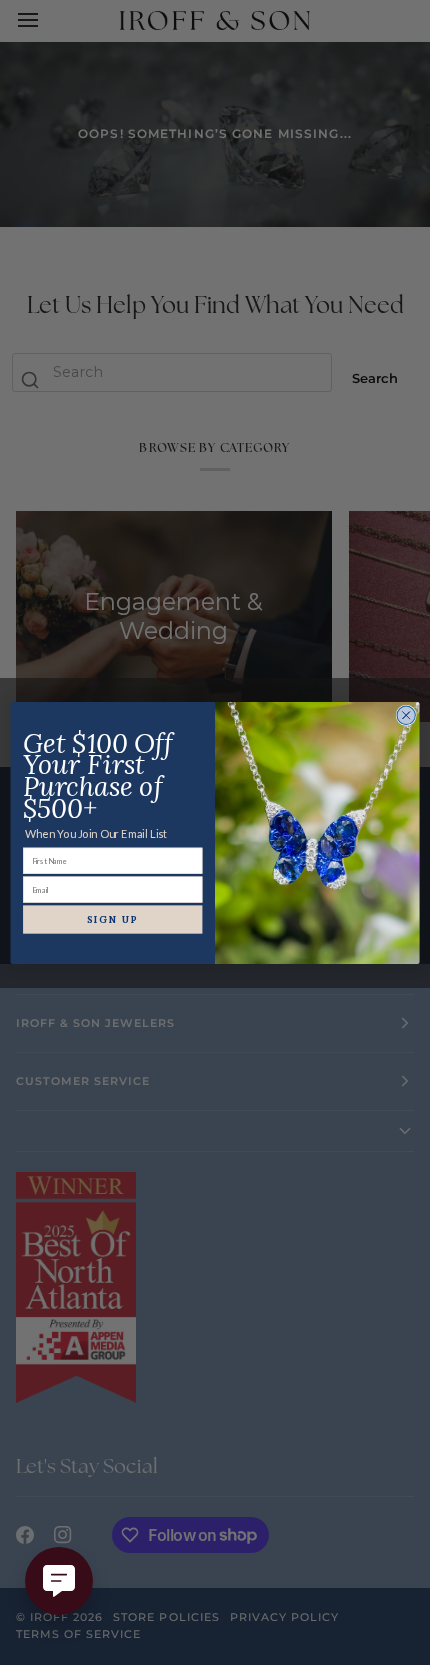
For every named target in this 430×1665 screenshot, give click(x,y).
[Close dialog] (406, 715)
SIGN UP (113, 919)
